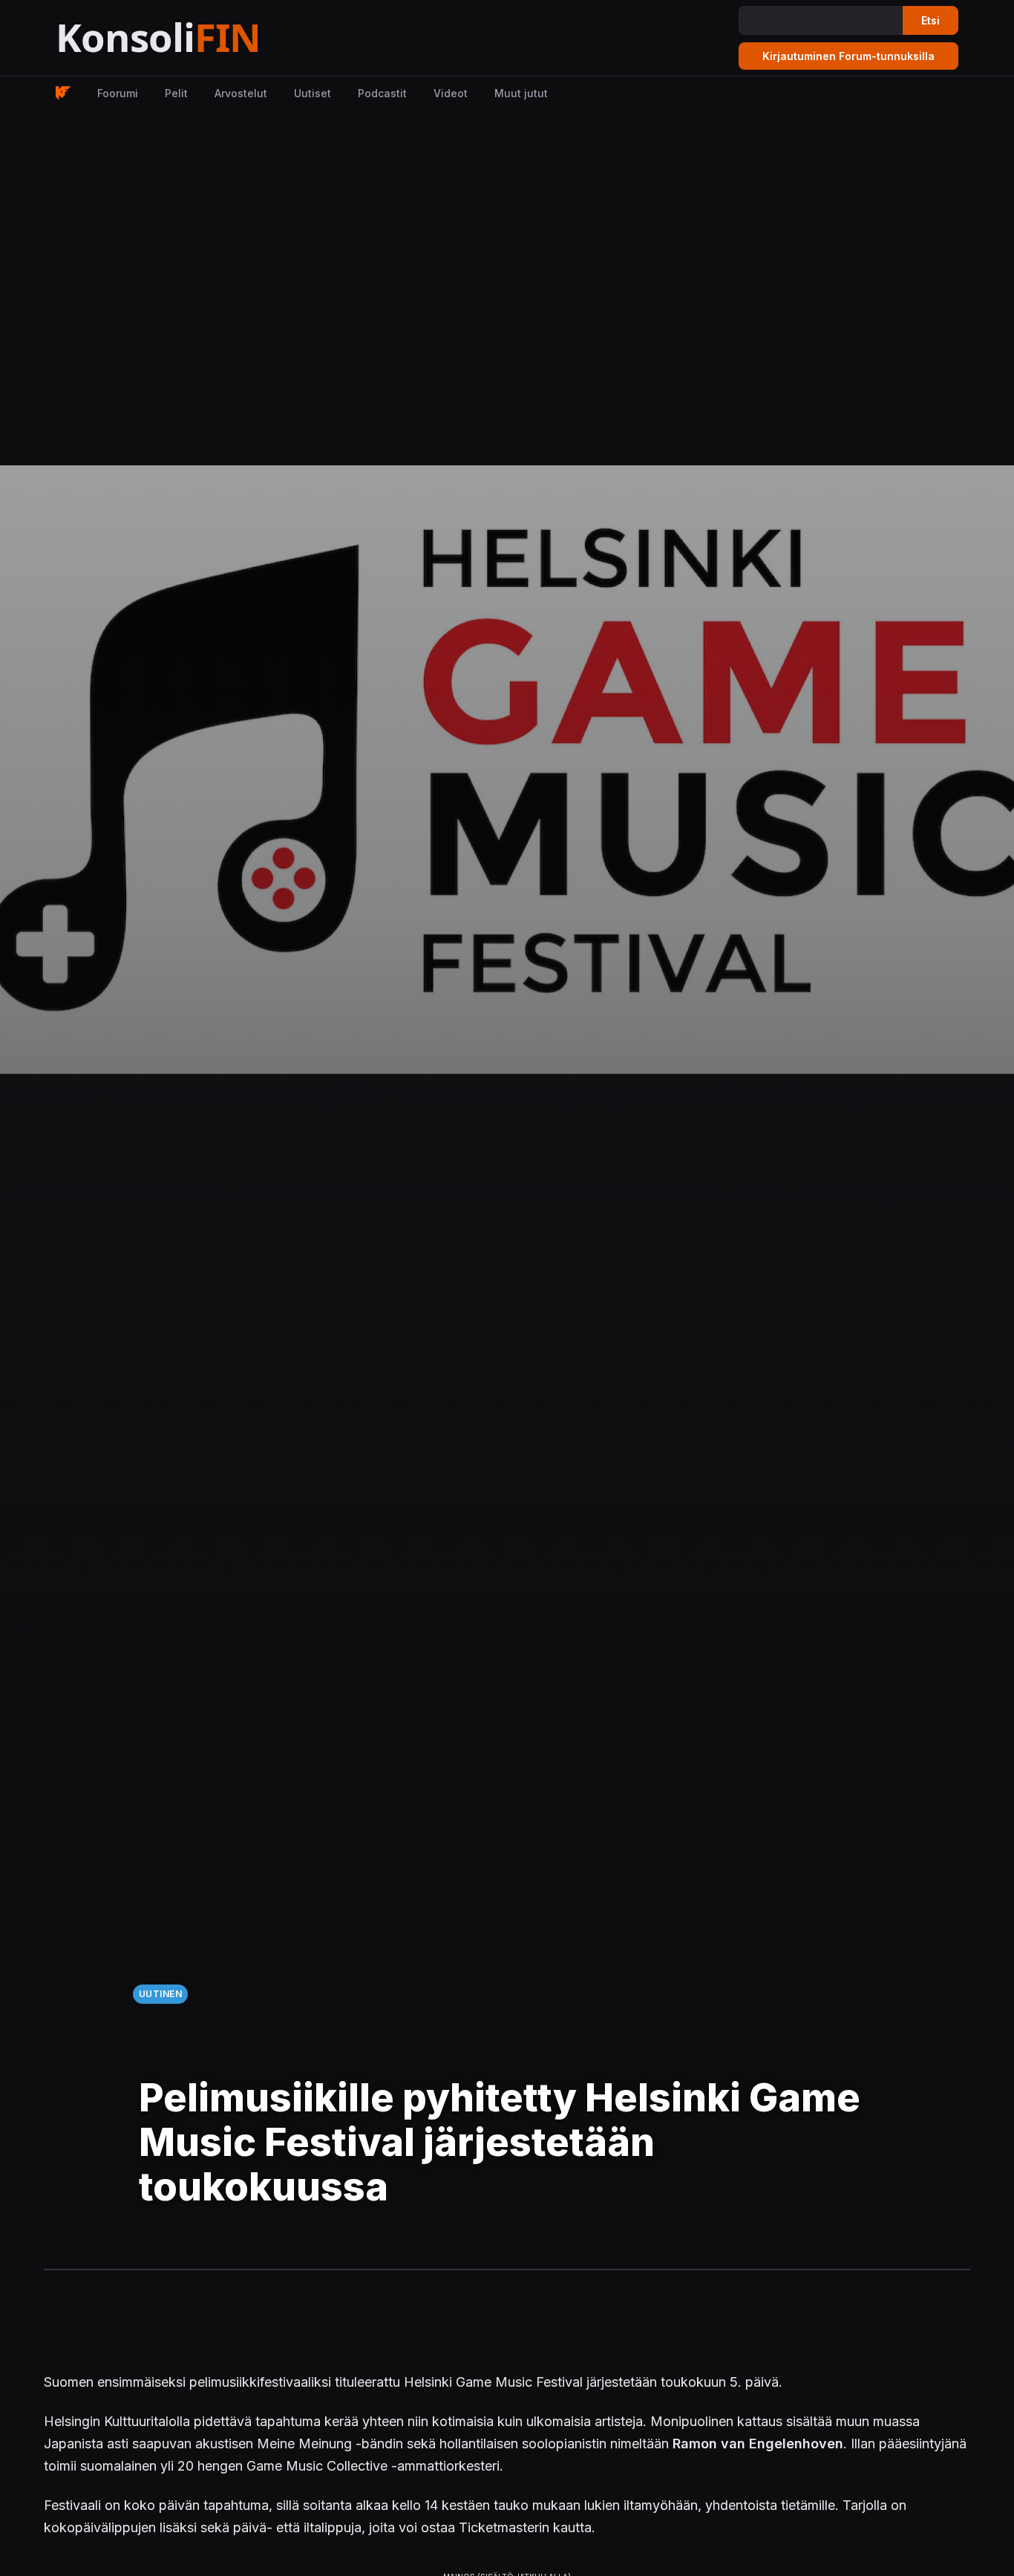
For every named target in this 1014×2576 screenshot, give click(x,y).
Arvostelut (241, 93)
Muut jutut (521, 93)
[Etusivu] (195, 38)
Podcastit (382, 93)
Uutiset (313, 93)
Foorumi (118, 93)
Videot (451, 93)
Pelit (176, 93)
